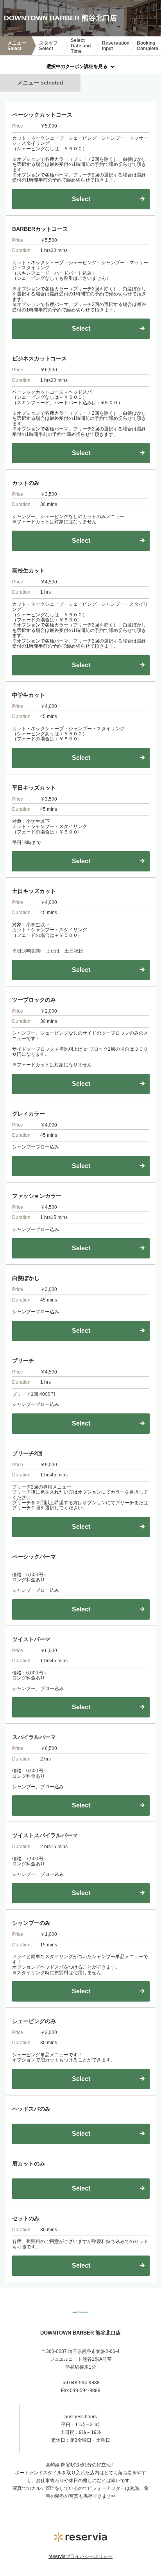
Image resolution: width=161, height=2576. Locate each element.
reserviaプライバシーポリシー (80, 2556)
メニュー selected (40, 83)
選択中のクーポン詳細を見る (77, 67)
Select (81, 2134)
